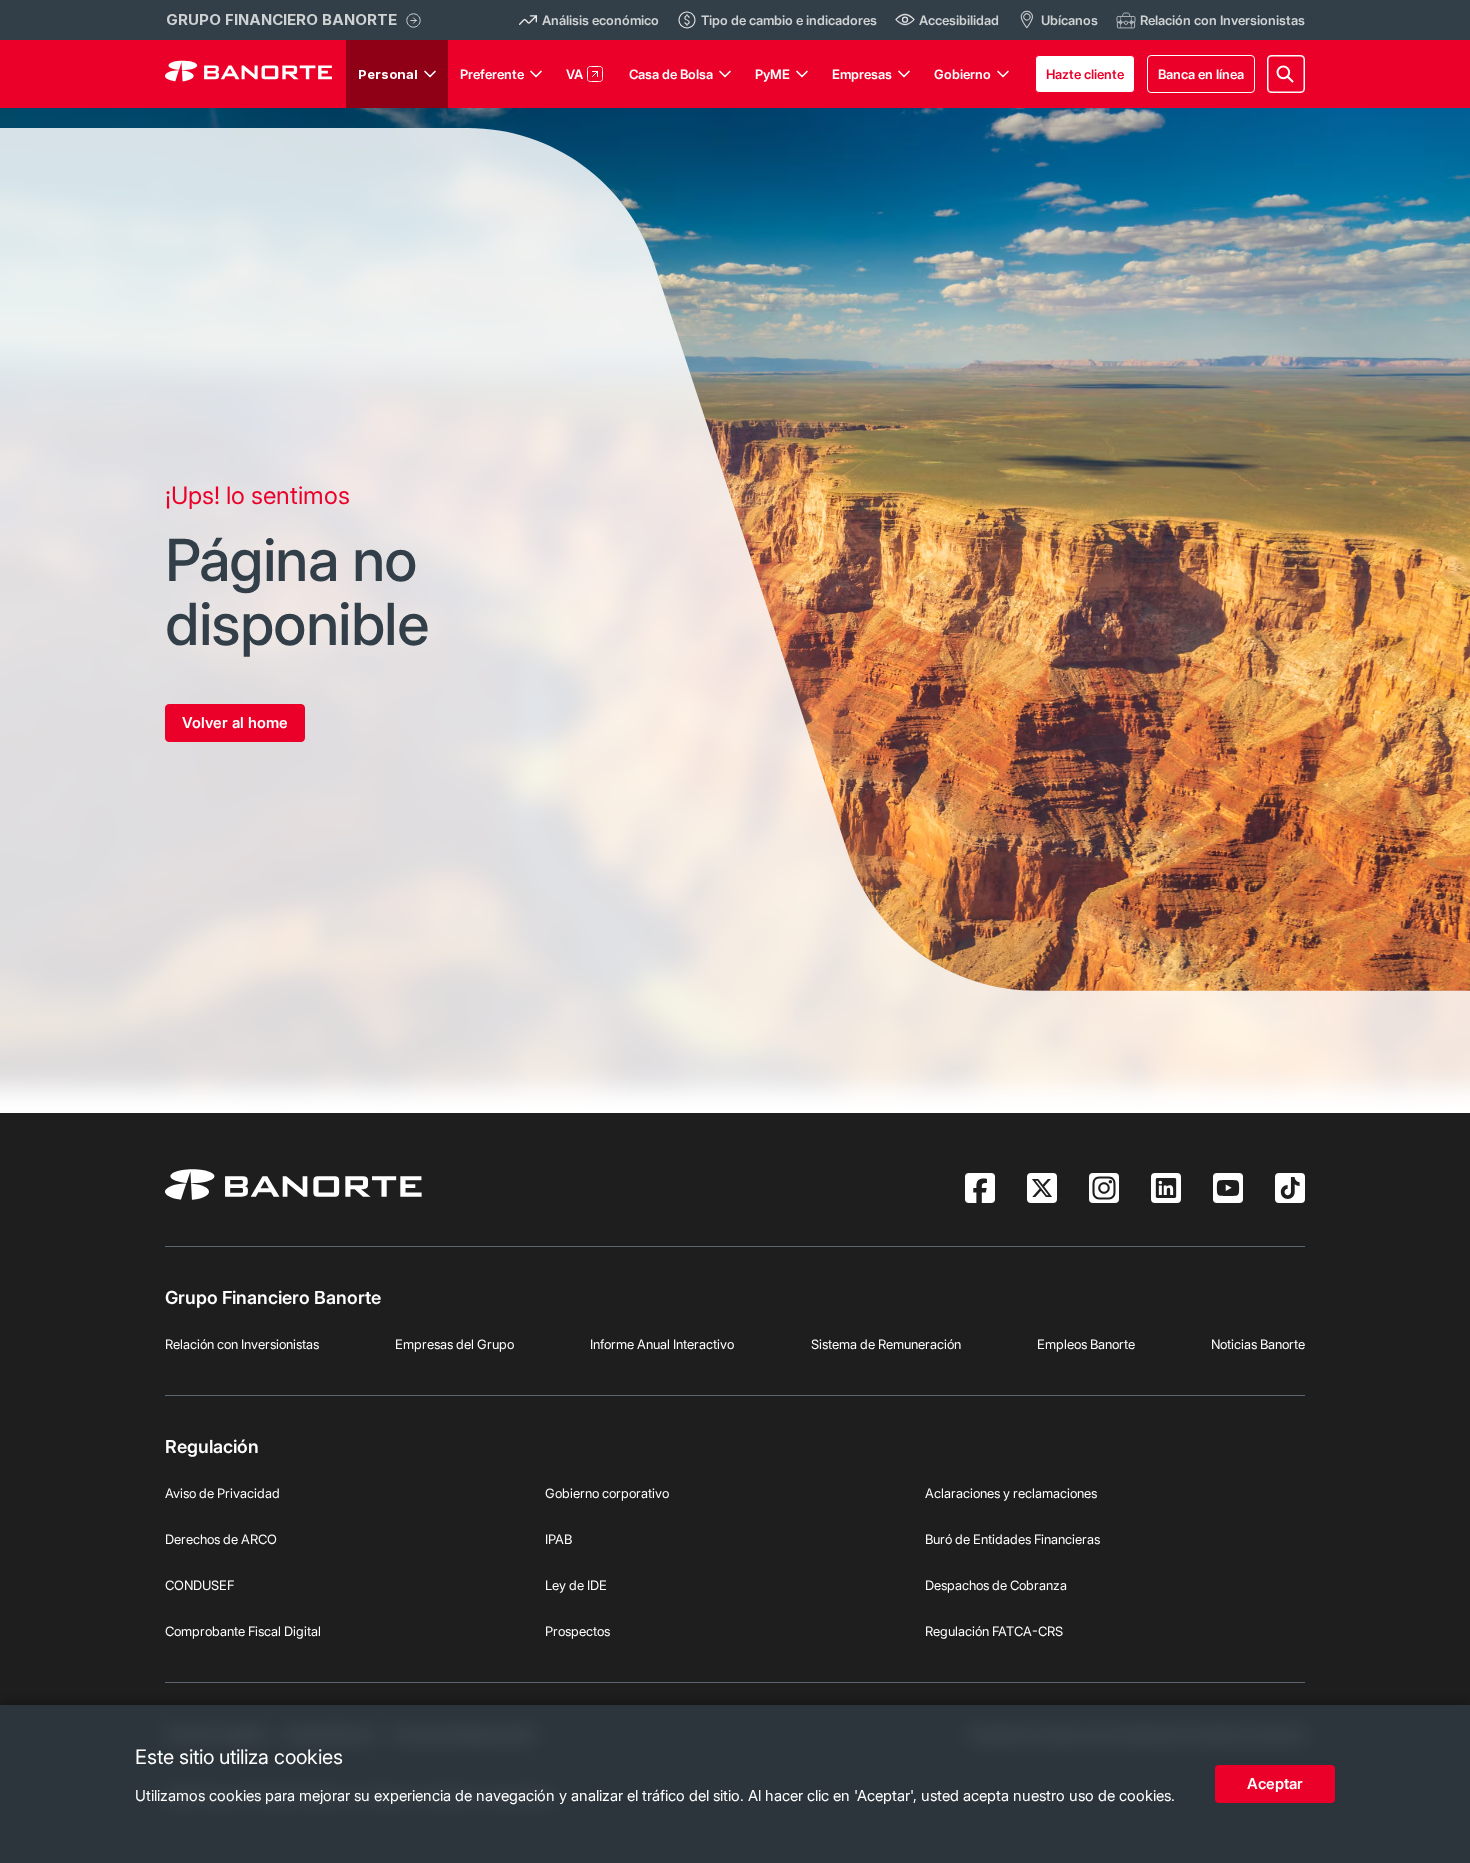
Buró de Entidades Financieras (1012, 1539)
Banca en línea (1201, 74)
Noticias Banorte (1258, 1344)
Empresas (862, 74)
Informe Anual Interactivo (662, 1344)
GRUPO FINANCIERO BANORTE (281, 19)
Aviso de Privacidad (222, 1493)
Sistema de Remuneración (886, 1344)
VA (574, 74)
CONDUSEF (199, 1585)
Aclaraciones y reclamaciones (1011, 1493)
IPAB (558, 1539)
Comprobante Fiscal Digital (243, 1631)
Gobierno (962, 74)
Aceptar (1275, 1783)
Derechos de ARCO (221, 1539)
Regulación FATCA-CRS (994, 1631)
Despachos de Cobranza (996, 1585)
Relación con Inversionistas (242, 1344)
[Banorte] (248, 74)
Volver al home (235, 722)
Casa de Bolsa (671, 74)
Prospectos (577, 1631)
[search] (1286, 74)
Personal (388, 74)
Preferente (492, 74)
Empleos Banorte (1086, 1344)
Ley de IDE (576, 1585)
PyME (772, 74)
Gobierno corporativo (607, 1493)
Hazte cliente (1085, 74)
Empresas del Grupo (454, 1344)
